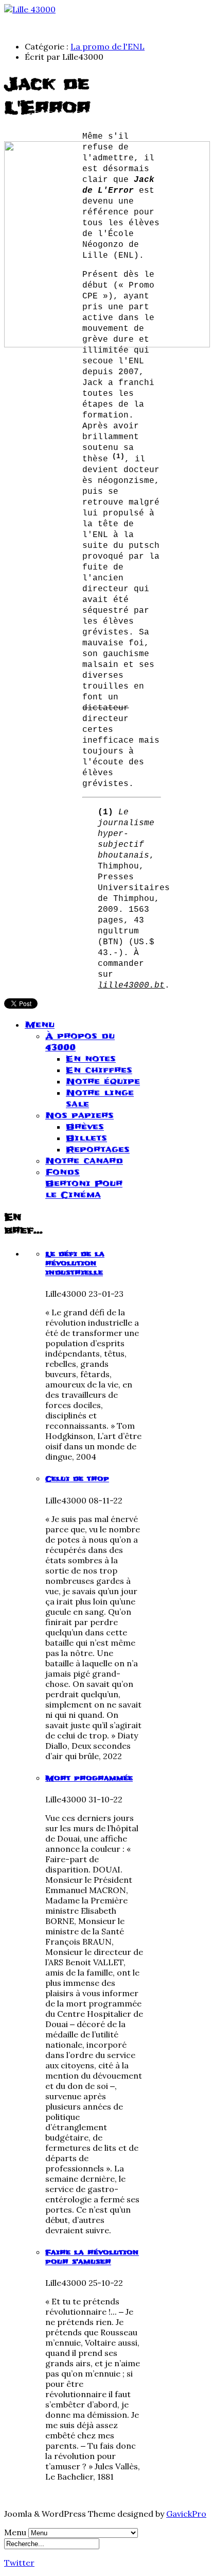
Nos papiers (79, 1115)
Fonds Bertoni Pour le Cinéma (84, 1183)
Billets (86, 1138)
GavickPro (186, 2514)
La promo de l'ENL (108, 46)
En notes (91, 1059)
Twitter (19, 2563)
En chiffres (99, 1070)
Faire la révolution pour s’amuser (92, 2257)
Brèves (85, 1127)
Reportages (98, 1149)
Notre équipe (103, 1081)
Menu (40, 1025)
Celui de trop (77, 1479)
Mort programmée (89, 1778)
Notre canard (84, 1161)
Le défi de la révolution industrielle (75, 1263)
